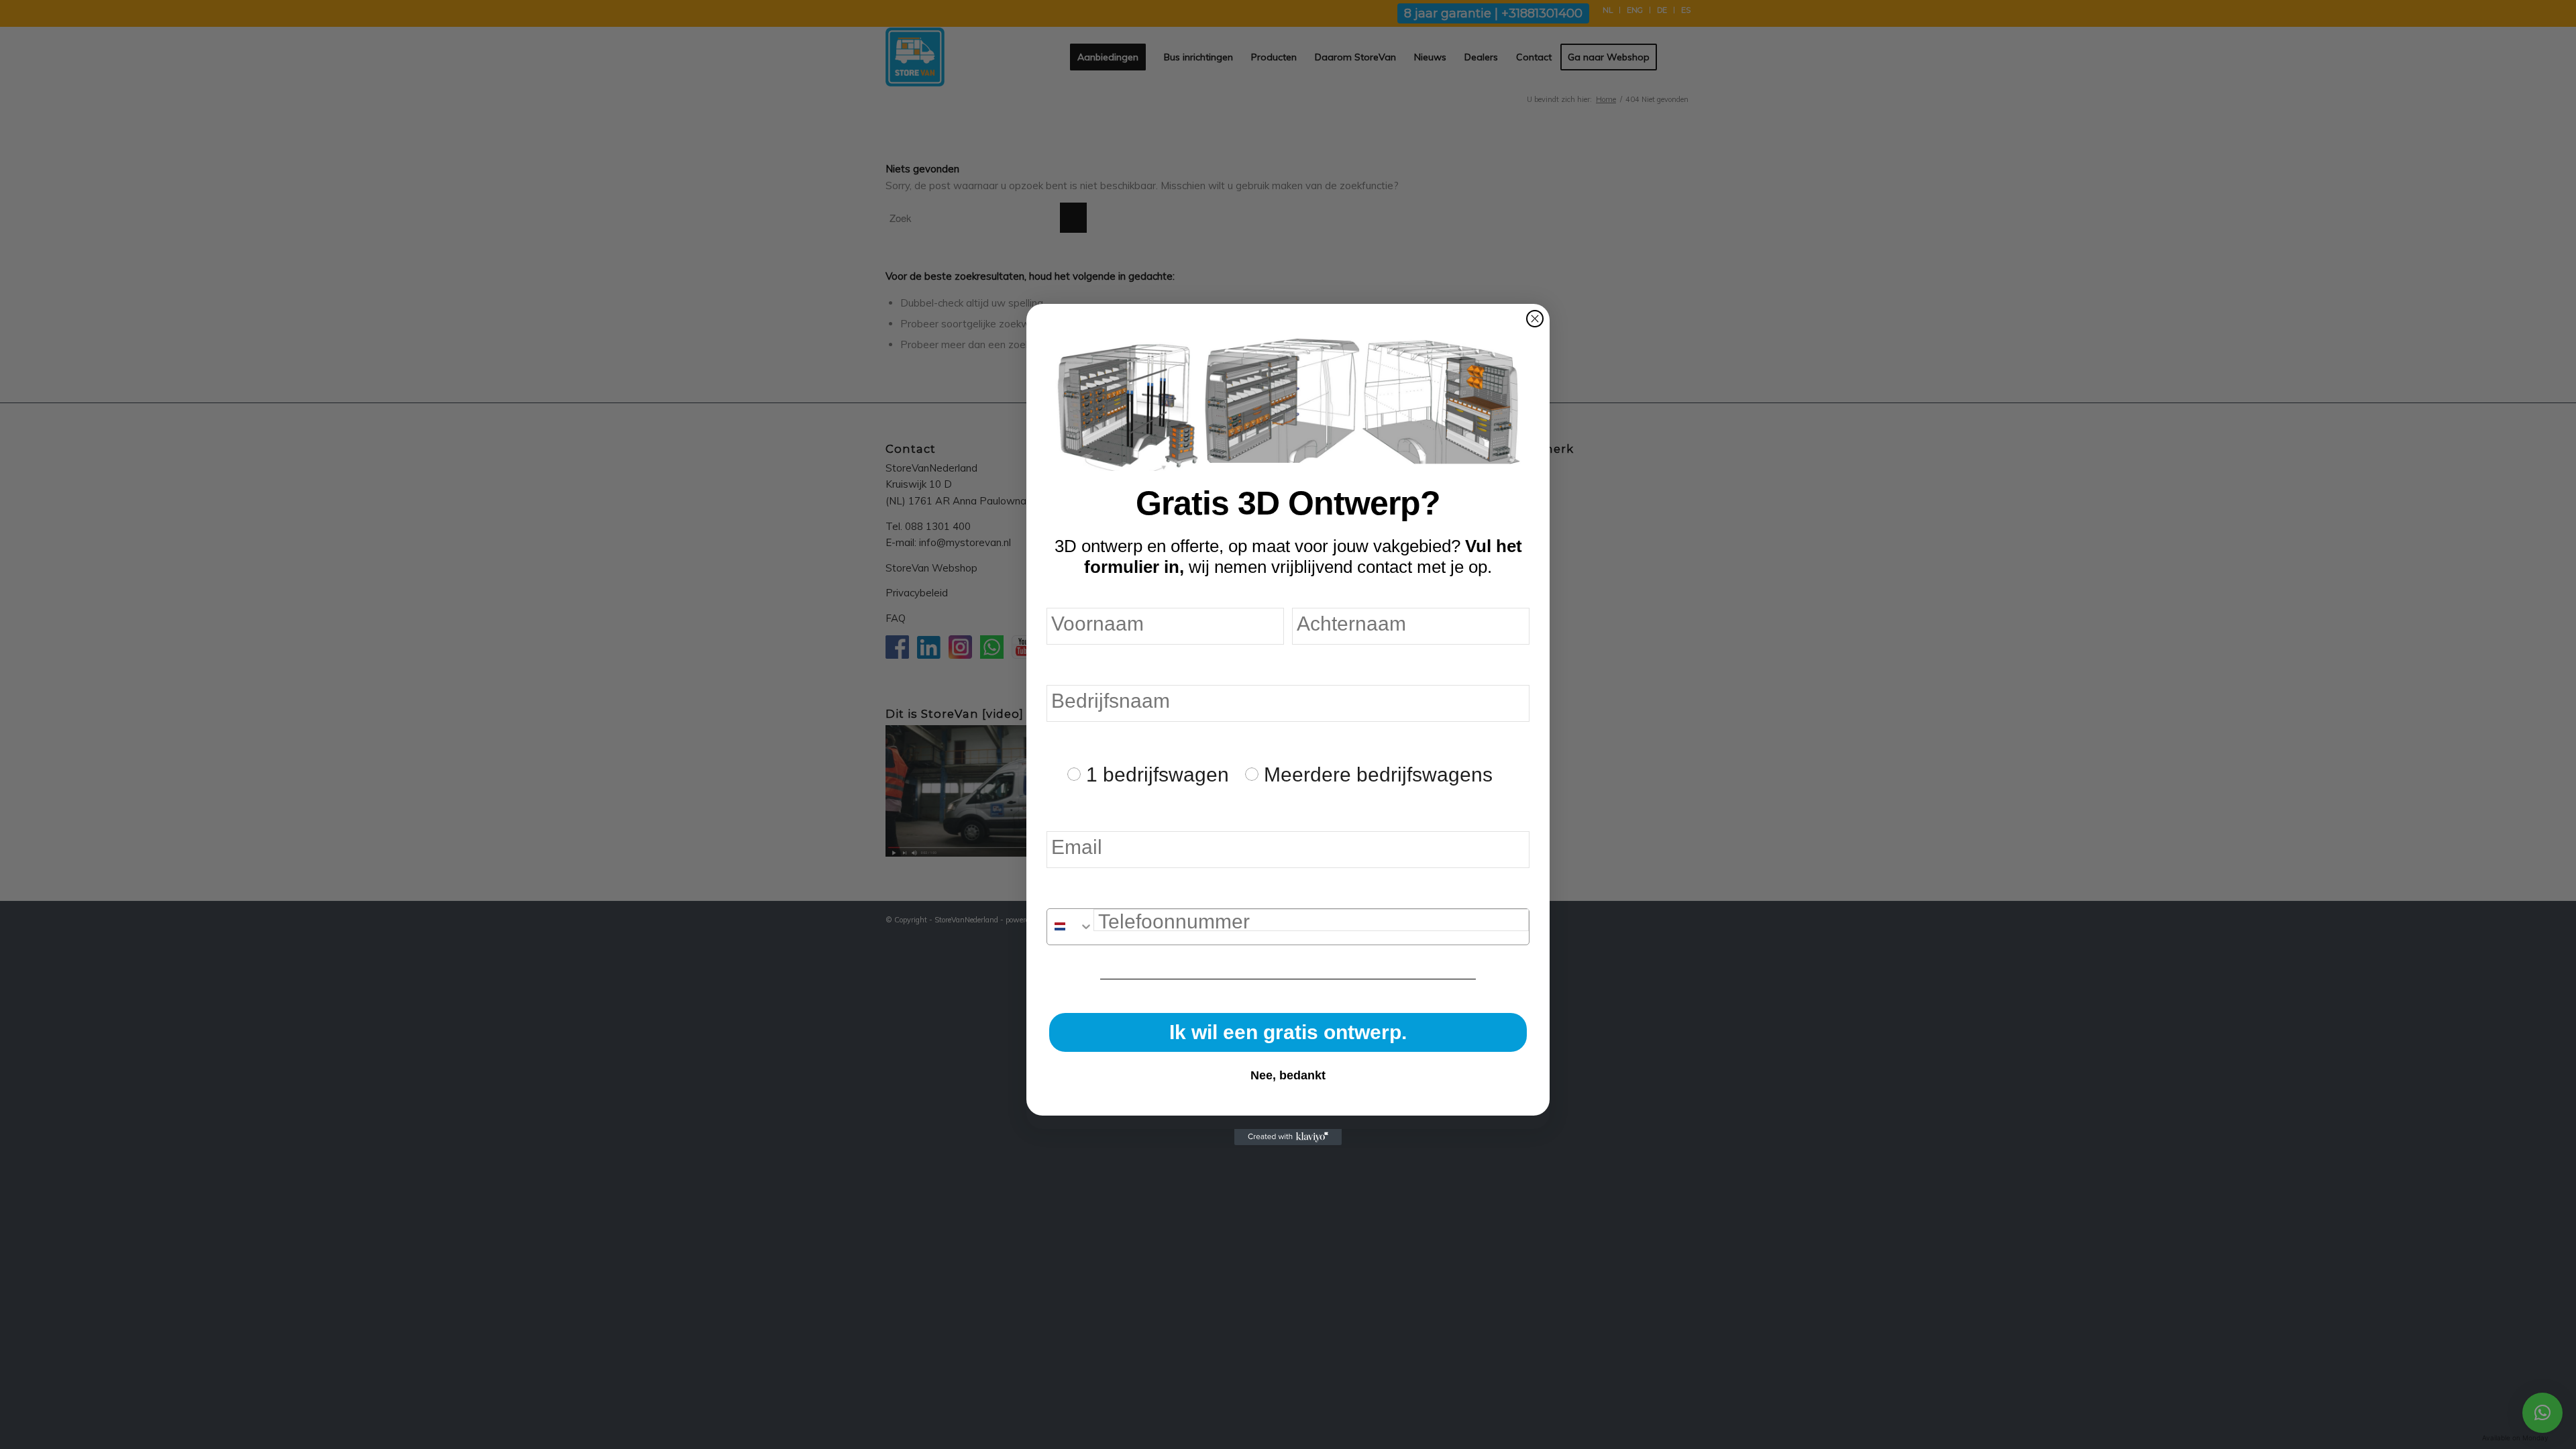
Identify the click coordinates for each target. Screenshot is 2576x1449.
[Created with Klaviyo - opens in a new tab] (1288, 1137)
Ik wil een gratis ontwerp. (1288, 1032)
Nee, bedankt (1288, 1075)
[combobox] (1070, 927)
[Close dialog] (1535, 319)
